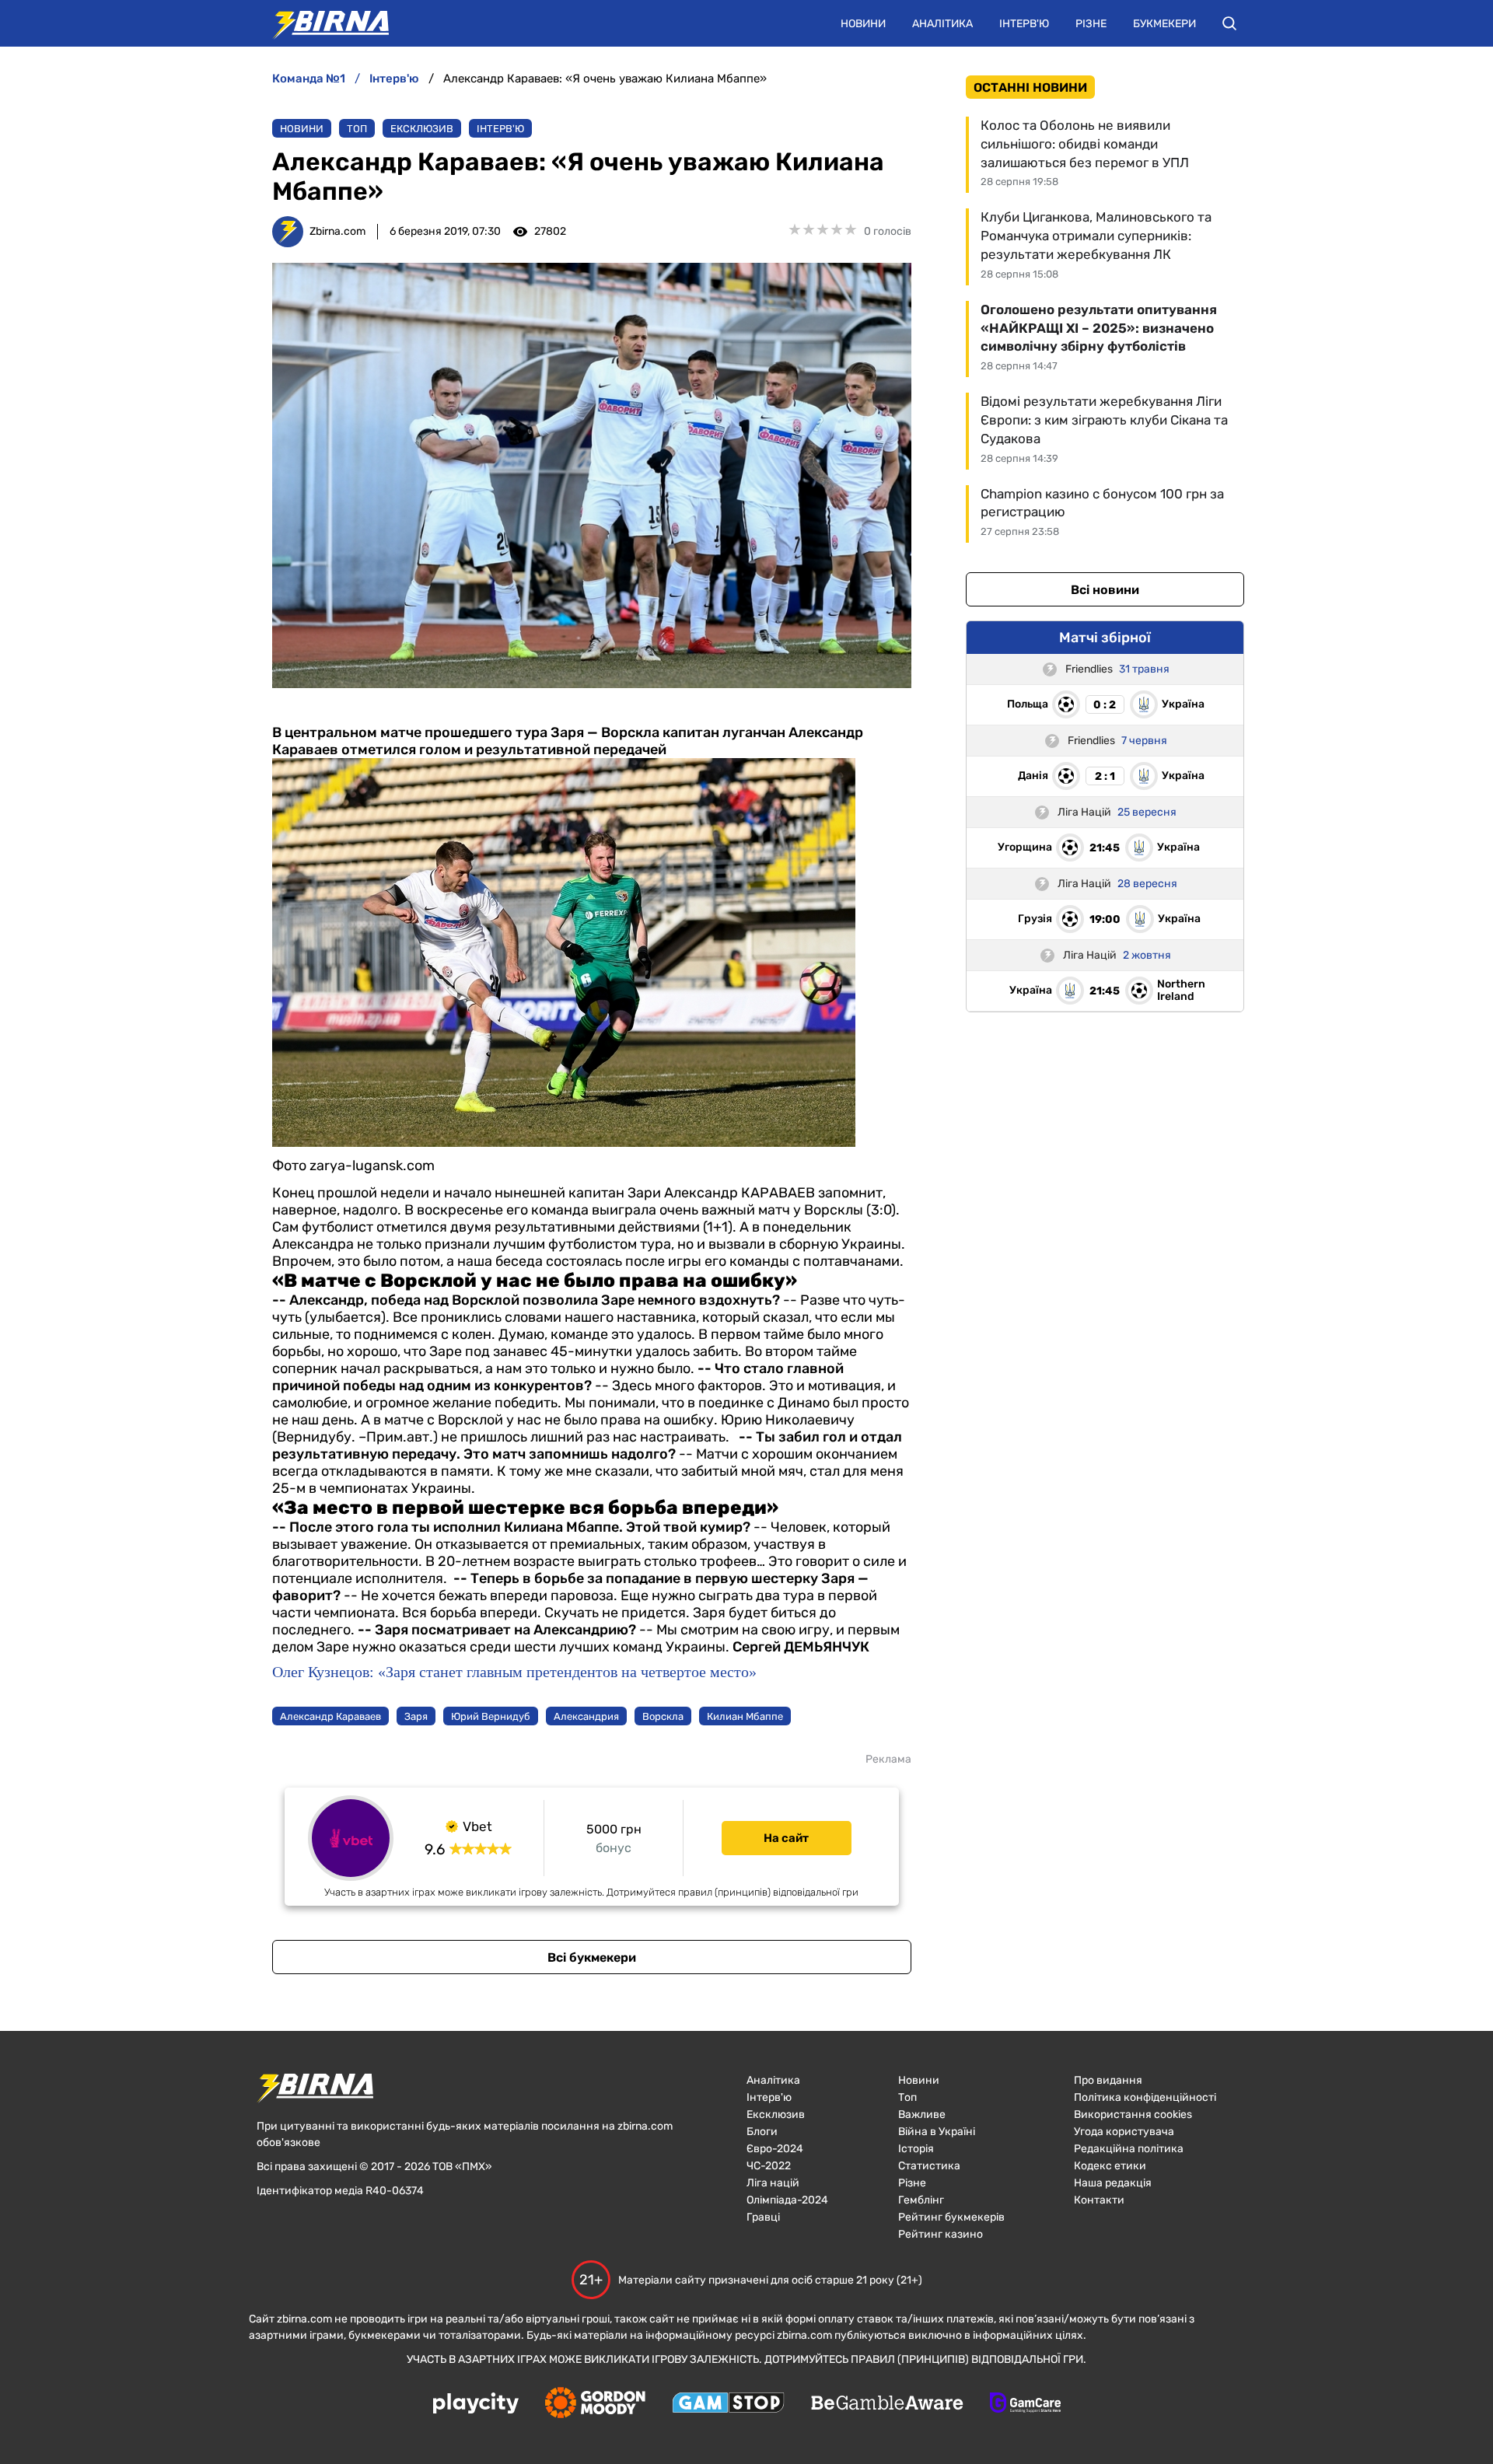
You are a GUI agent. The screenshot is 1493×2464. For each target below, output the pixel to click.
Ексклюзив (422, 129)
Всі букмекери (592, 1957)
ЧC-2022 (769, 2166)
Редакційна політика (1129, 2149)
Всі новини (1105, 590)
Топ (357, 129)
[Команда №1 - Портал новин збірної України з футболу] (323, 23)
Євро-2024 (775, 2149)
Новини (863, 24)
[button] (1229, 23)
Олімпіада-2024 (787, 2200)
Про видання (1108, 2080)
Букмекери (1164, 24)
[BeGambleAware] (887, 2404)
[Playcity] (476, 2405)
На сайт (786, 1838)
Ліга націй (773, 2183)
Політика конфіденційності (1145, 2097)
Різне (1091, 24)
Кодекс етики (1110, 2166)
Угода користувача (1124, 2132)
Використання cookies (1133, 2114)
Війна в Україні (937, 2132)
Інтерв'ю (1024, 24)
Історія (916, 2149)
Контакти (1099, 2200)
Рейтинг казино (941, 2234)
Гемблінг (921, 2200)
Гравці (763, 2217)
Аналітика (942, 24)
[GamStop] (728, 2404)
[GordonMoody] (595, 2404)
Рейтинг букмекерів (951, 2217)
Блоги (762, 2132)
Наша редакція (1113, 2183)
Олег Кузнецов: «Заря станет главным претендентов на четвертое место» (514, 1672)
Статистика (929, 2166)
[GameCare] (1025, 2404)
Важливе (922, 2114)
